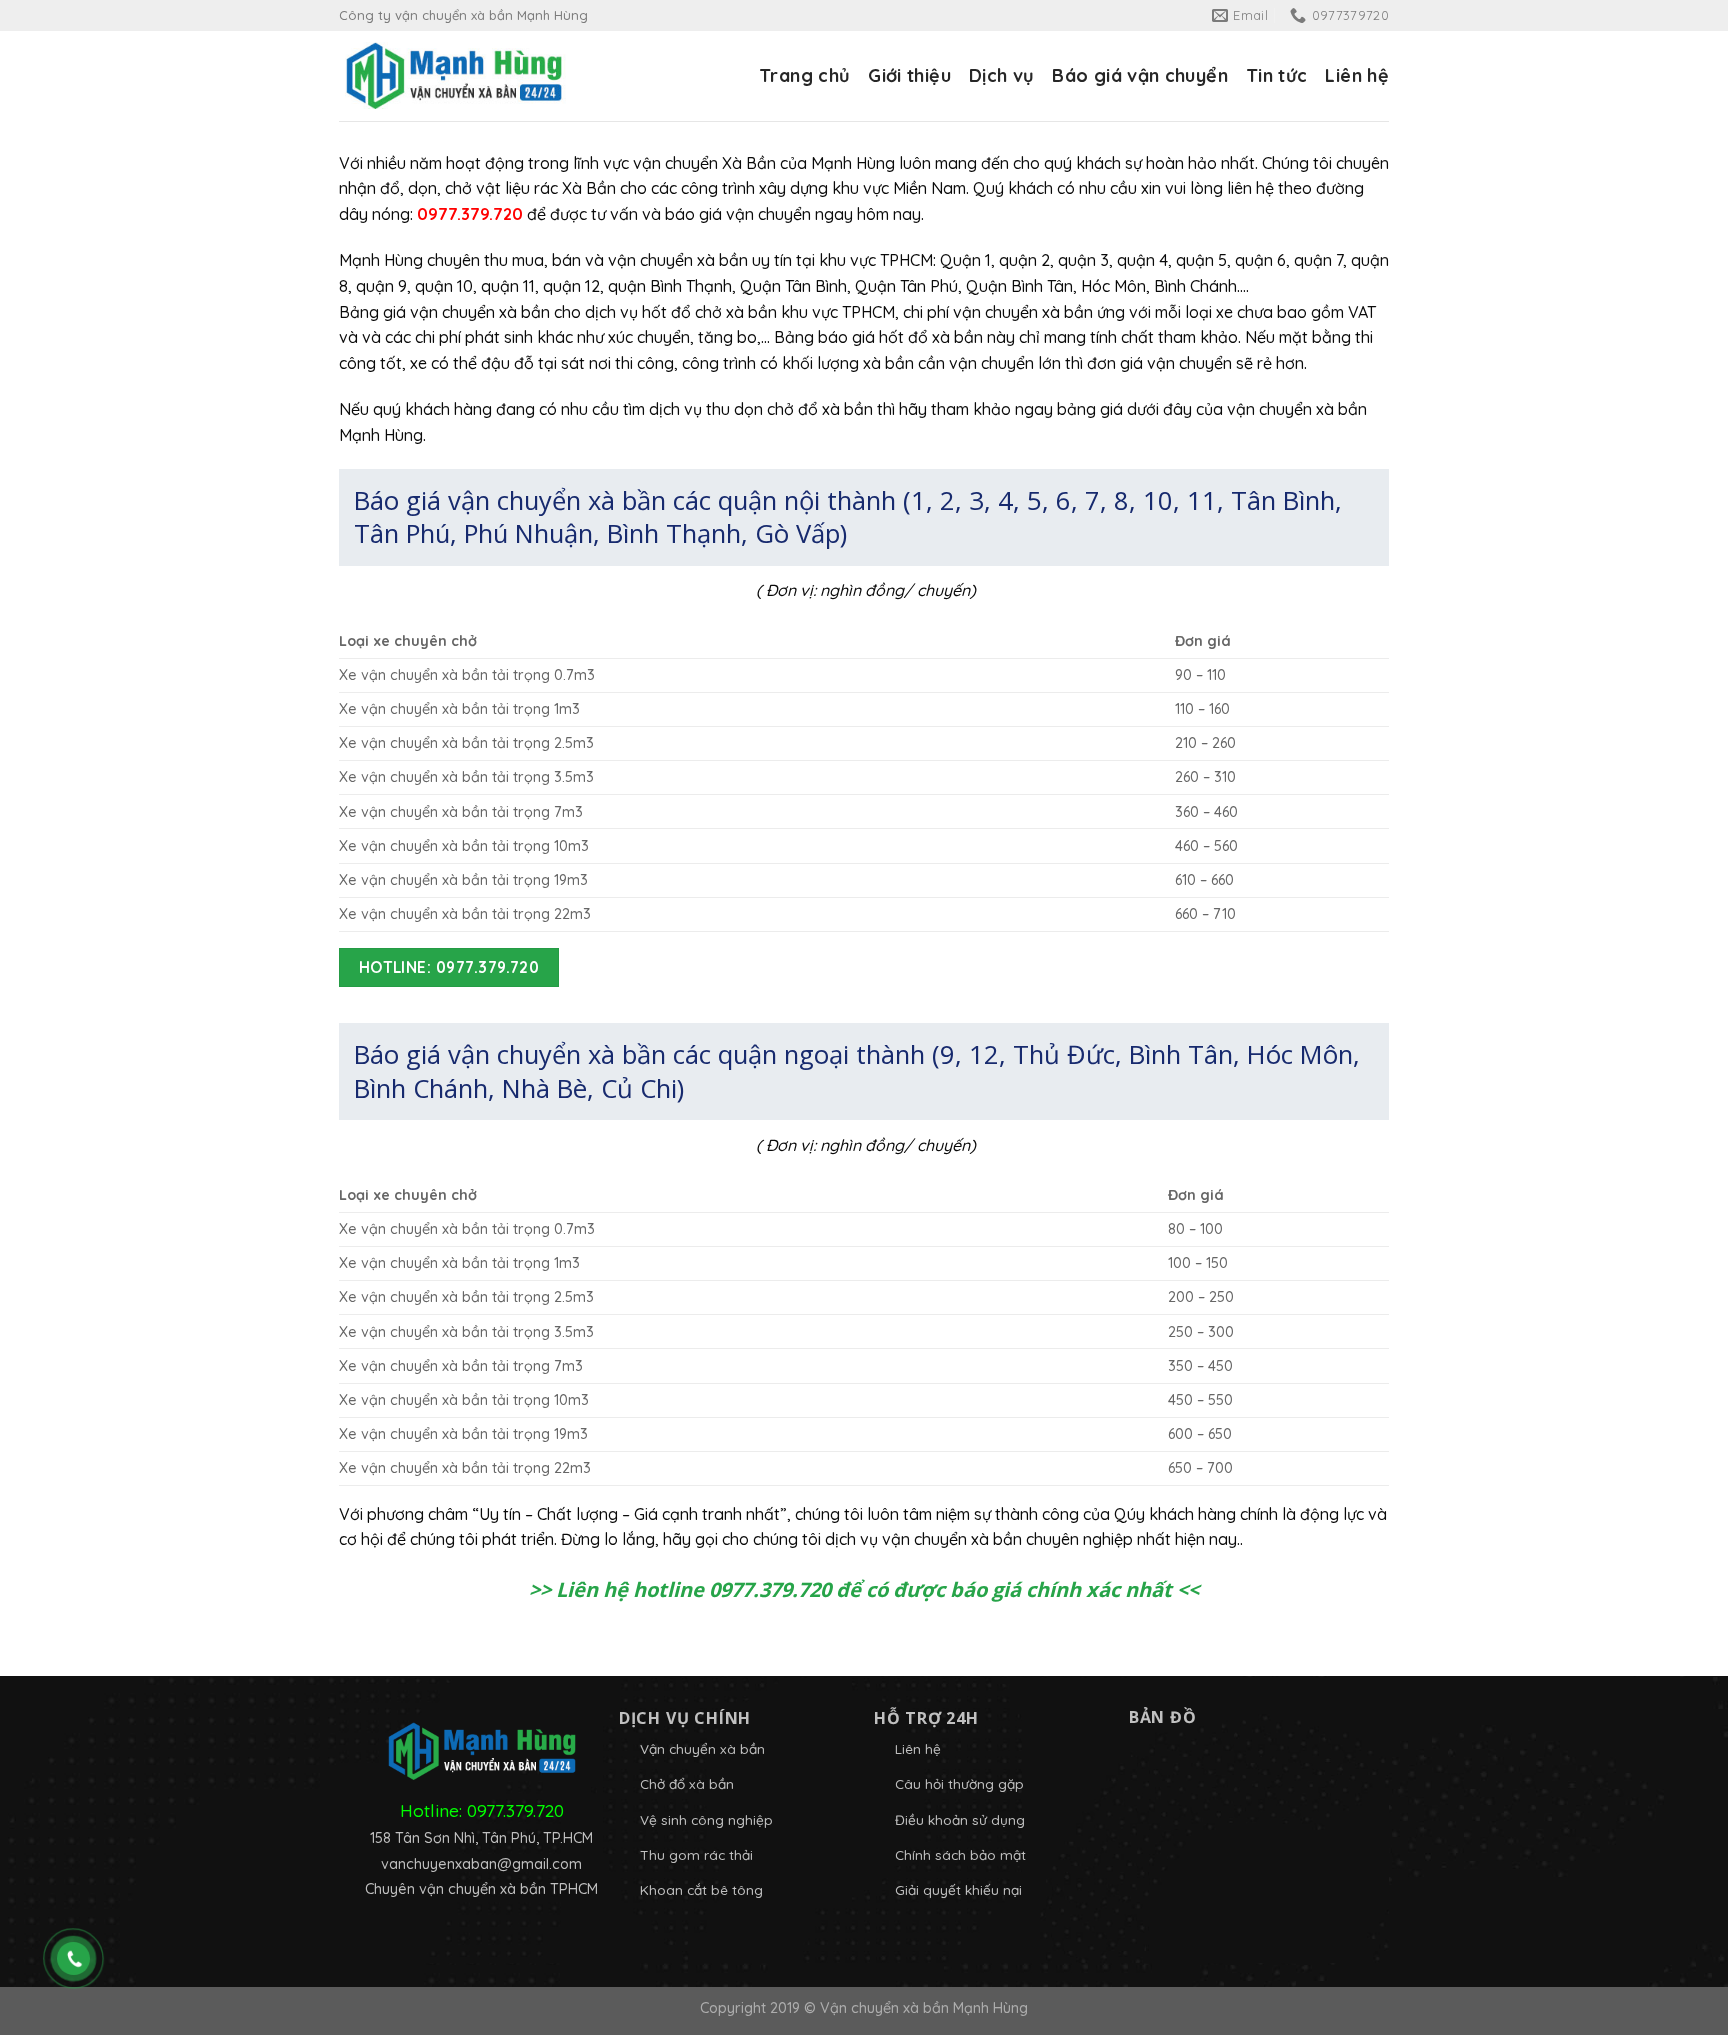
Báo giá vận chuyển (1139, 75)
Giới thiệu (909, 75)
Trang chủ (804, 75)
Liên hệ (1357, 75)
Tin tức (1277, 75)
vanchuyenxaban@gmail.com (481, 1864)
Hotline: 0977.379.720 (449, 967)
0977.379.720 (515, 1810)
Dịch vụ (1002, 75)
